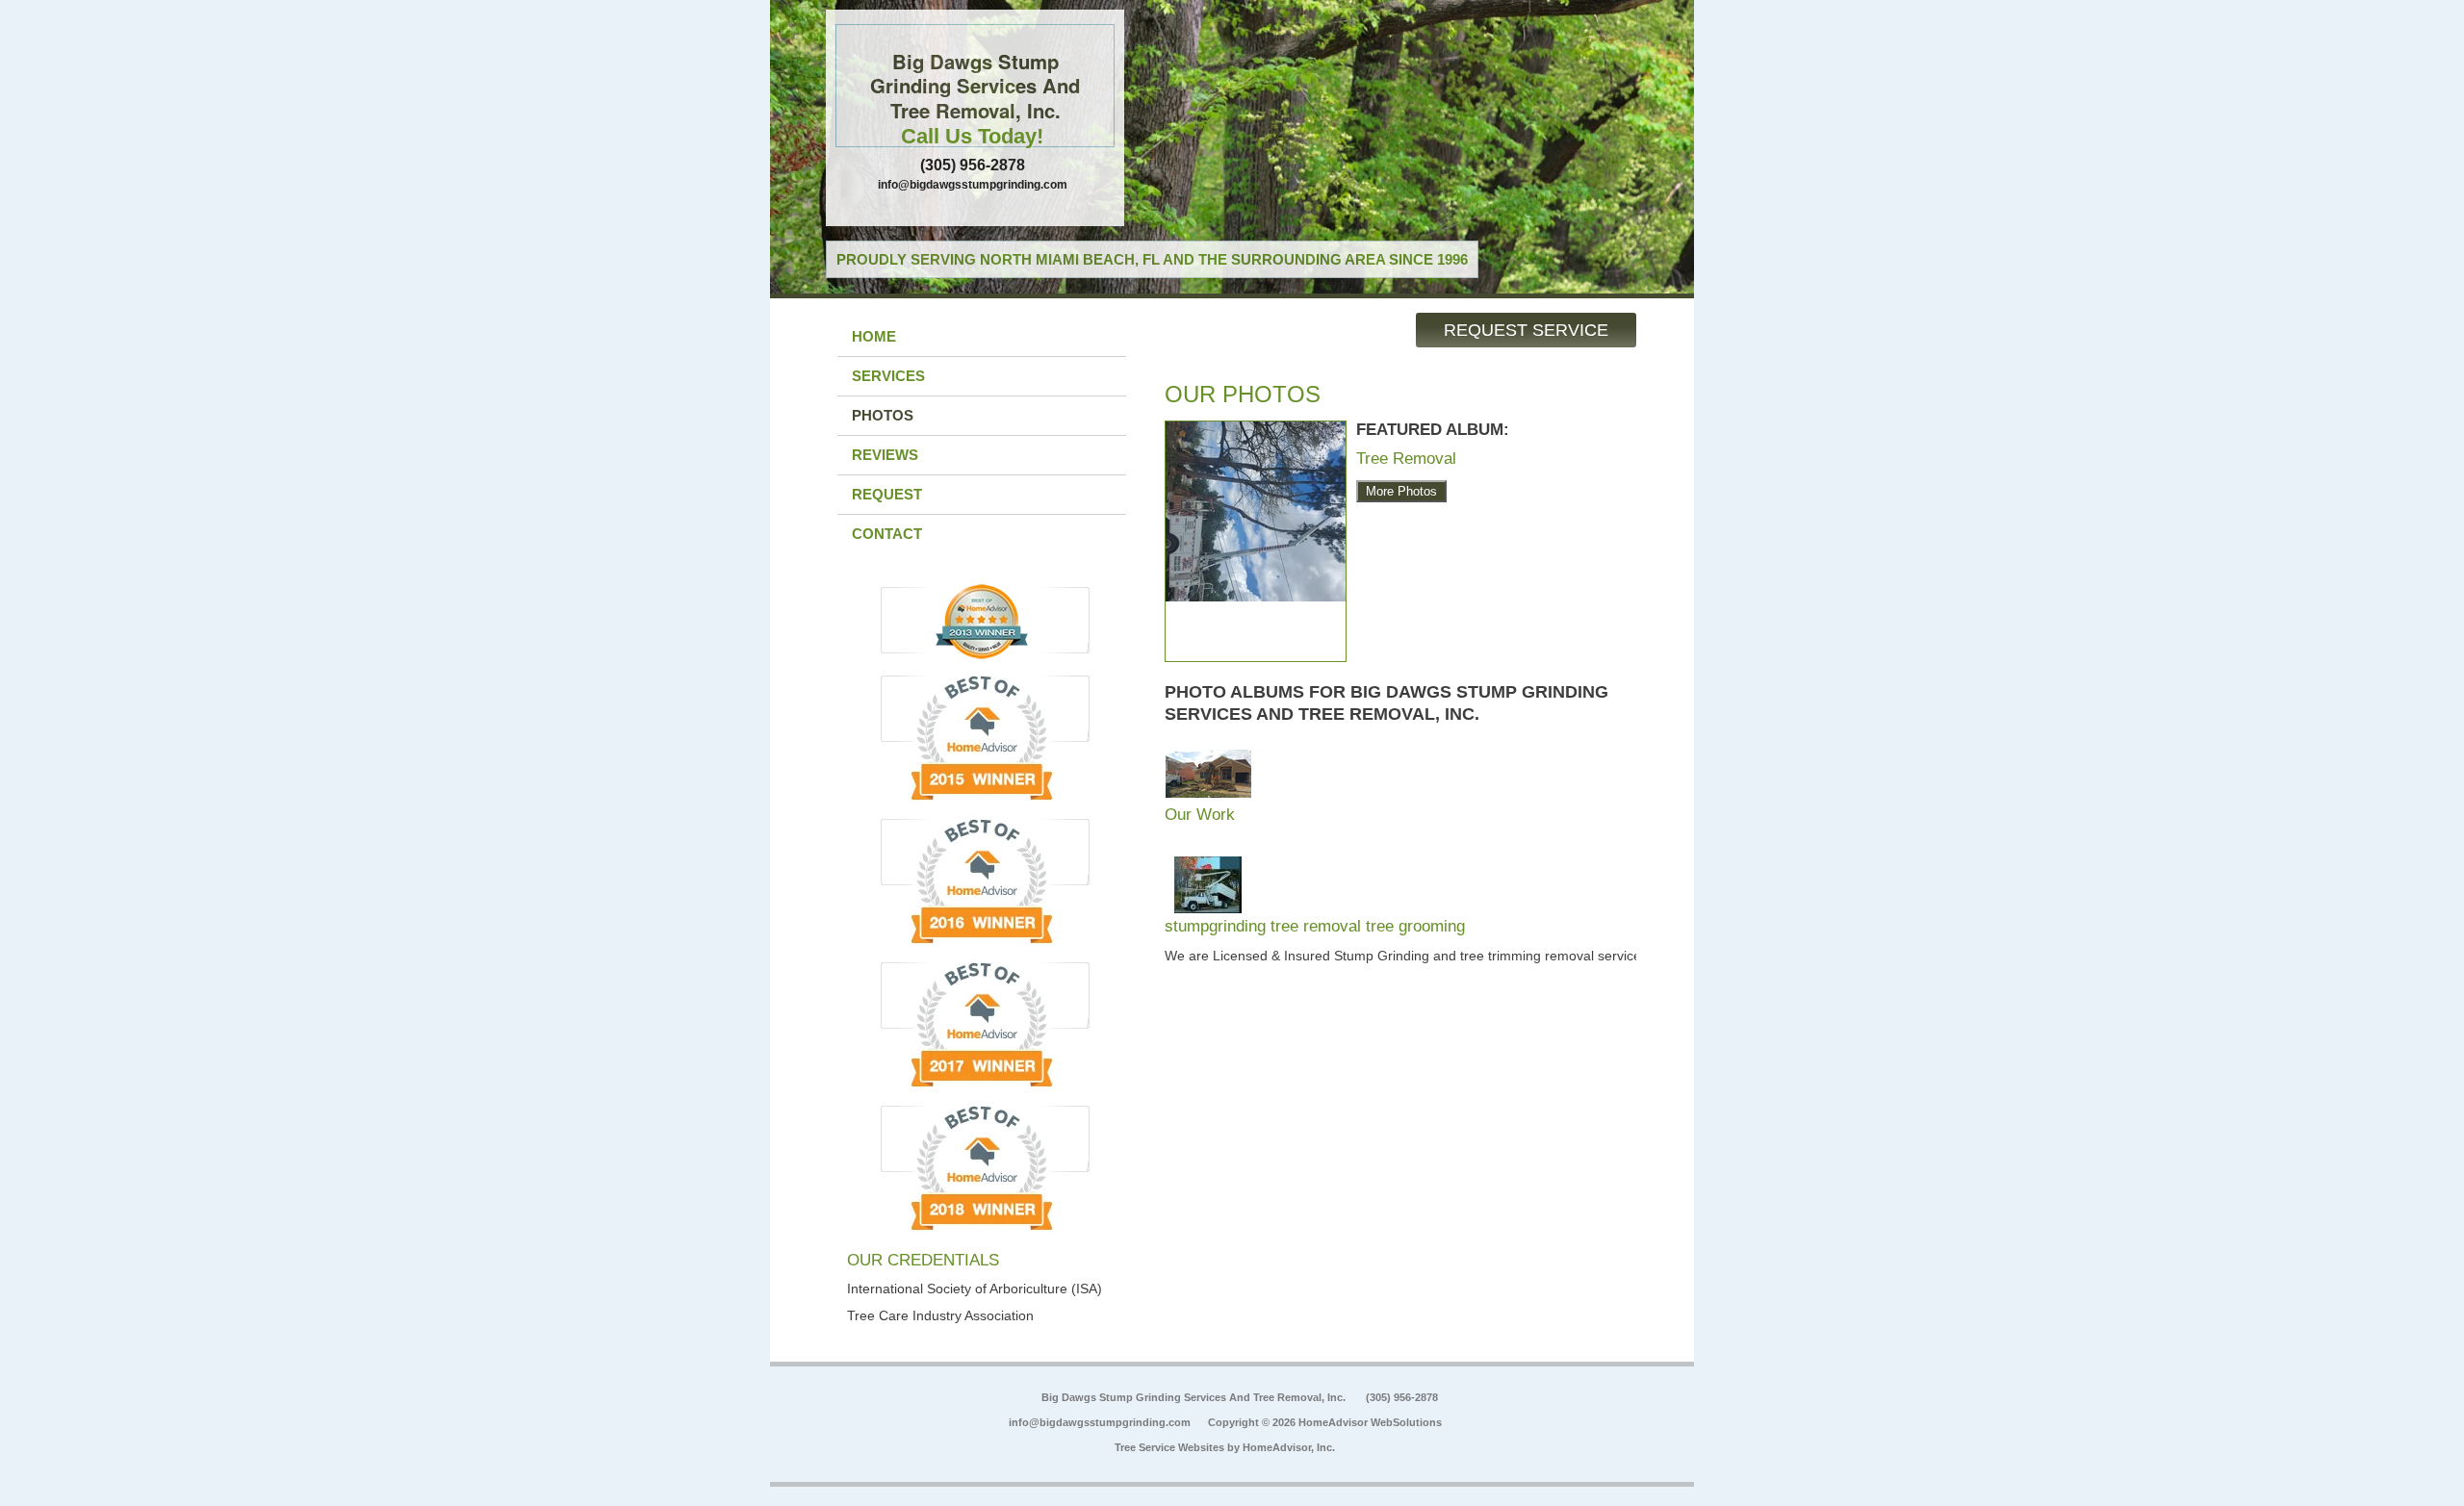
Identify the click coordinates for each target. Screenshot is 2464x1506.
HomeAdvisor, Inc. (1289, 1447)
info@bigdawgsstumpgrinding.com (973, 185)
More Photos (1401, 491)
